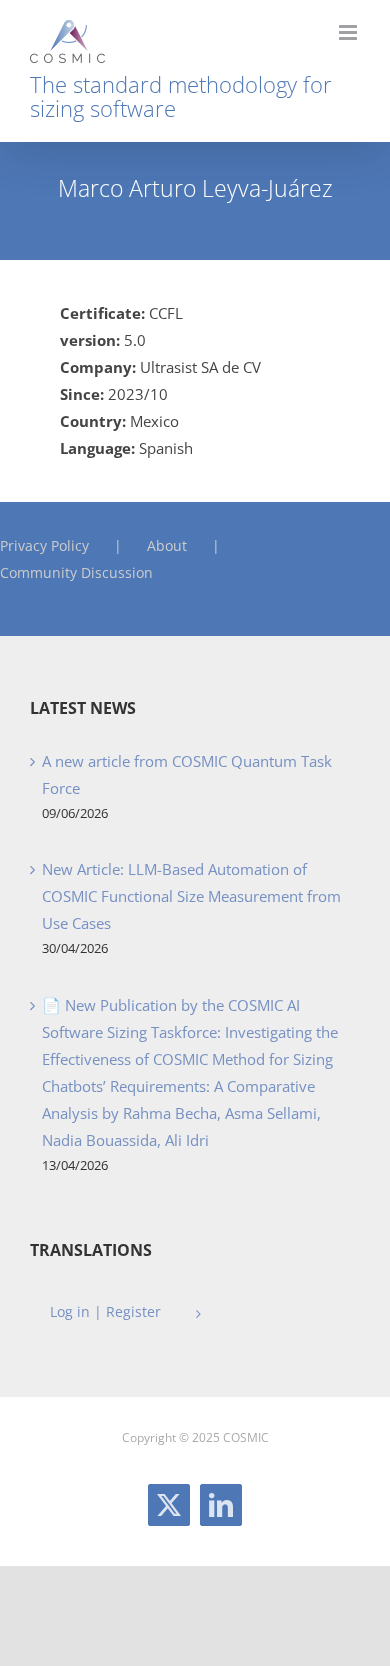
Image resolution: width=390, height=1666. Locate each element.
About (167, 545)
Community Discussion (76, 572)
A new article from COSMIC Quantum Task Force (187, 774)
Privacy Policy (44, 545)
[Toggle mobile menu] (349, 32)
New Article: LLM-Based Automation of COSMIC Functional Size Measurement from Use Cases (191, 896)
